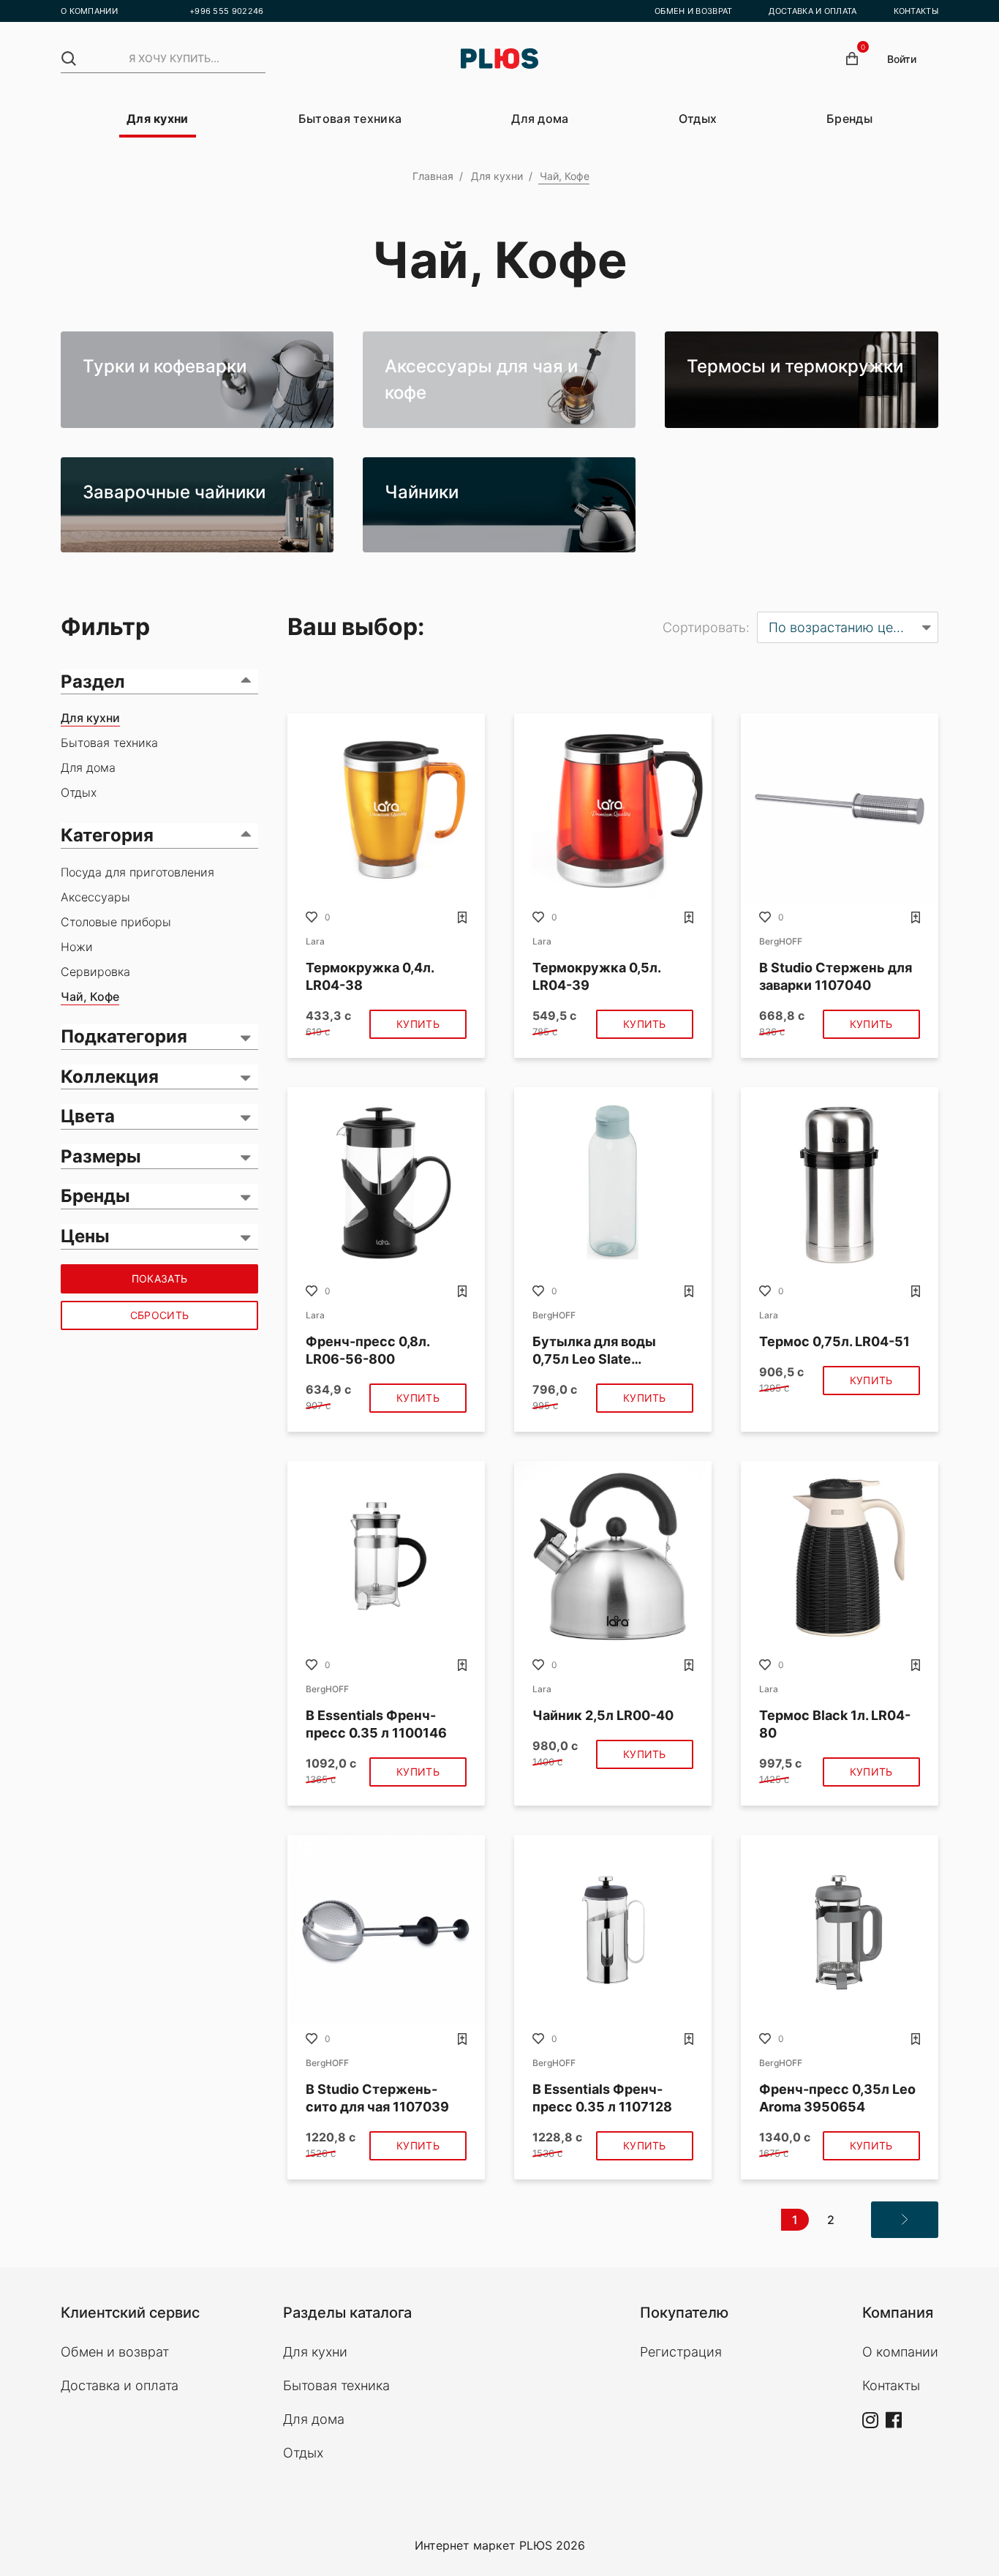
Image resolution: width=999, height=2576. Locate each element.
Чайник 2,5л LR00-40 (603, 1715)
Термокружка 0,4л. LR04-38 (370, 976)
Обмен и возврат (115, 2352)
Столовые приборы (116, 922)
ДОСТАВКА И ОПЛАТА (813, 11)
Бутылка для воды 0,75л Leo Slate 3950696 (594, 1351)
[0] (852, 59)
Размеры (101, 1156)
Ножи (77, 947)
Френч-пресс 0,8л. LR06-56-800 (367, 1350)
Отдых (698, 119)
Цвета (88, 1116)
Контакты (891, 2385)
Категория (107, 835)
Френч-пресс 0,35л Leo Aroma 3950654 (837, 2098)
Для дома (540, 119)
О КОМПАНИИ (89, 11)
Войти (902, 59)
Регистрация (681, 2352)
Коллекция (110, 1077)
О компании (900, 2352)
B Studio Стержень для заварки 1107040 (836, 976)
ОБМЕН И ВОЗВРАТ (694, 11)
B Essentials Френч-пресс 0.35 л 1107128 (602, 2098)
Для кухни (158, 119)
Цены (85, 1236)
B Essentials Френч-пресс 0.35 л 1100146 (376, 1724)
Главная (433, 176)
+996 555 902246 (227, 11)
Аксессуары (95, 897)
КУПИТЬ (418, 1024)
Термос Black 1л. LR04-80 (835, 1724)
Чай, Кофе (90, 996)
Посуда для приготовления (137, 872)
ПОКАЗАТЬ (159, 1278)
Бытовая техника (350, 119)
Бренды (849, 119)
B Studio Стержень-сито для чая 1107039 (377, 2098)
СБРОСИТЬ (159, 1315)
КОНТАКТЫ (916, 11)
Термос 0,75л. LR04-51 (834, 1341)
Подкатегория (124, 1036)
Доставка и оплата (120, 2385)
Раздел (93, 681)
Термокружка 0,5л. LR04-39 (596, 976)
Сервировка (95, 972)
